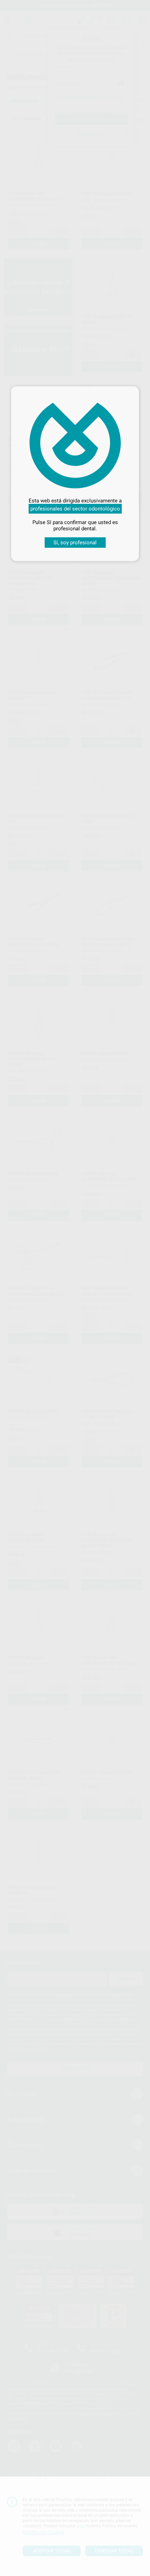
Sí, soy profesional (75, 543)
